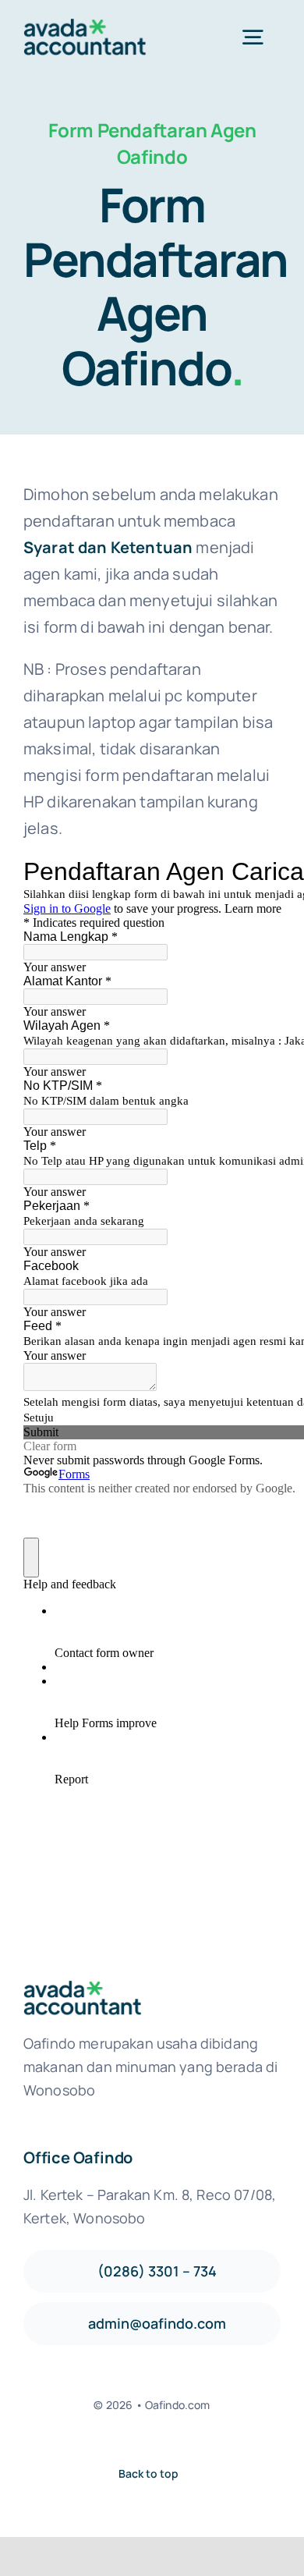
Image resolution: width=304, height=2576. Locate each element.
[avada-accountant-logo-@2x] (85, 26)
